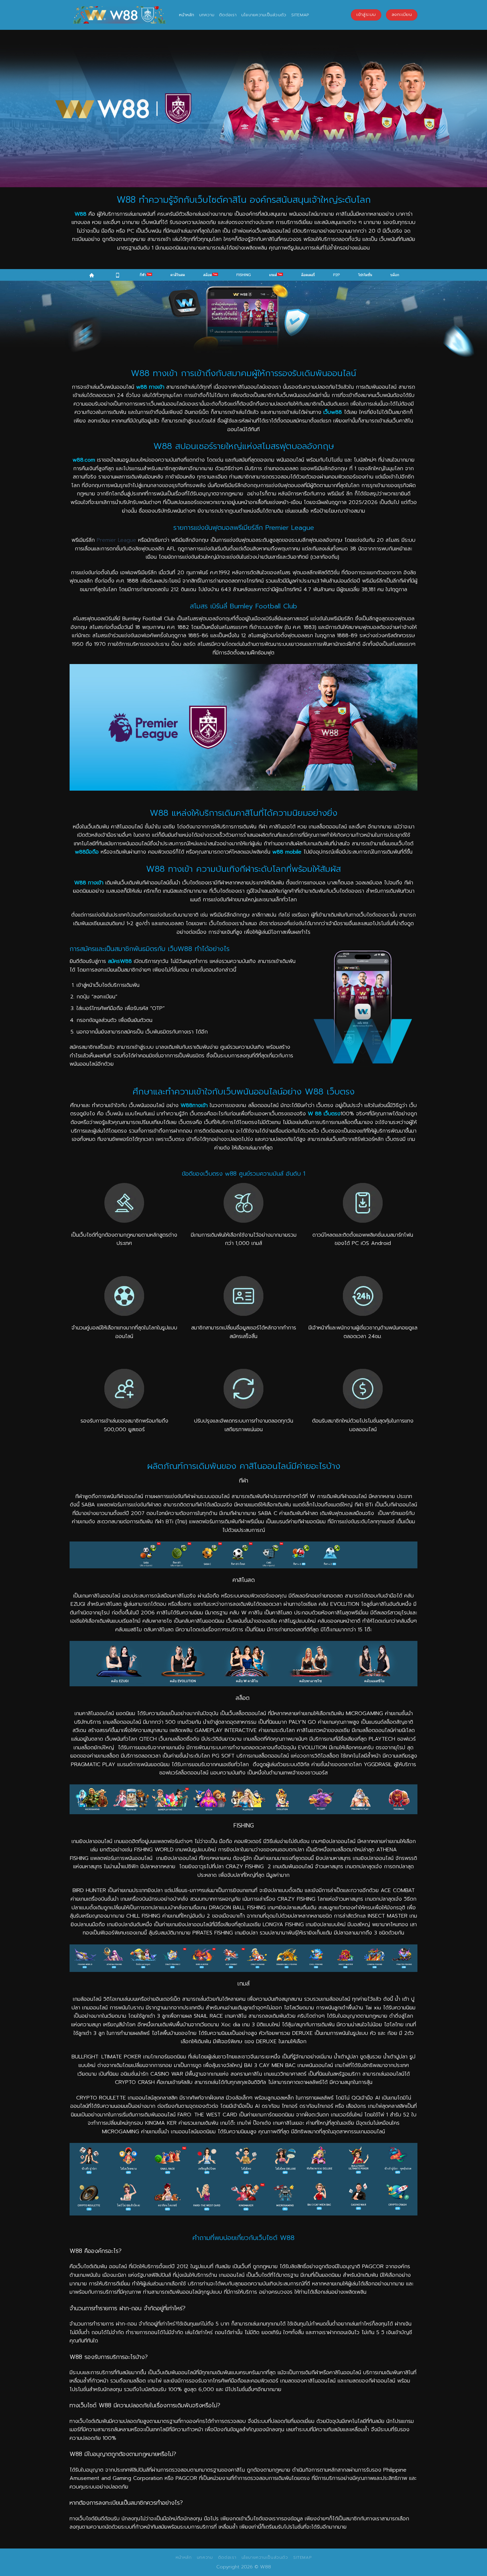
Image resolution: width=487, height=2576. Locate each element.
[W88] (119, 15)
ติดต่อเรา (228, 15)
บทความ (207, 15)
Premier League (116, 540)
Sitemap (300, 15)
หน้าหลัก (187, 15)
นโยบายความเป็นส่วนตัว (264, 15)
